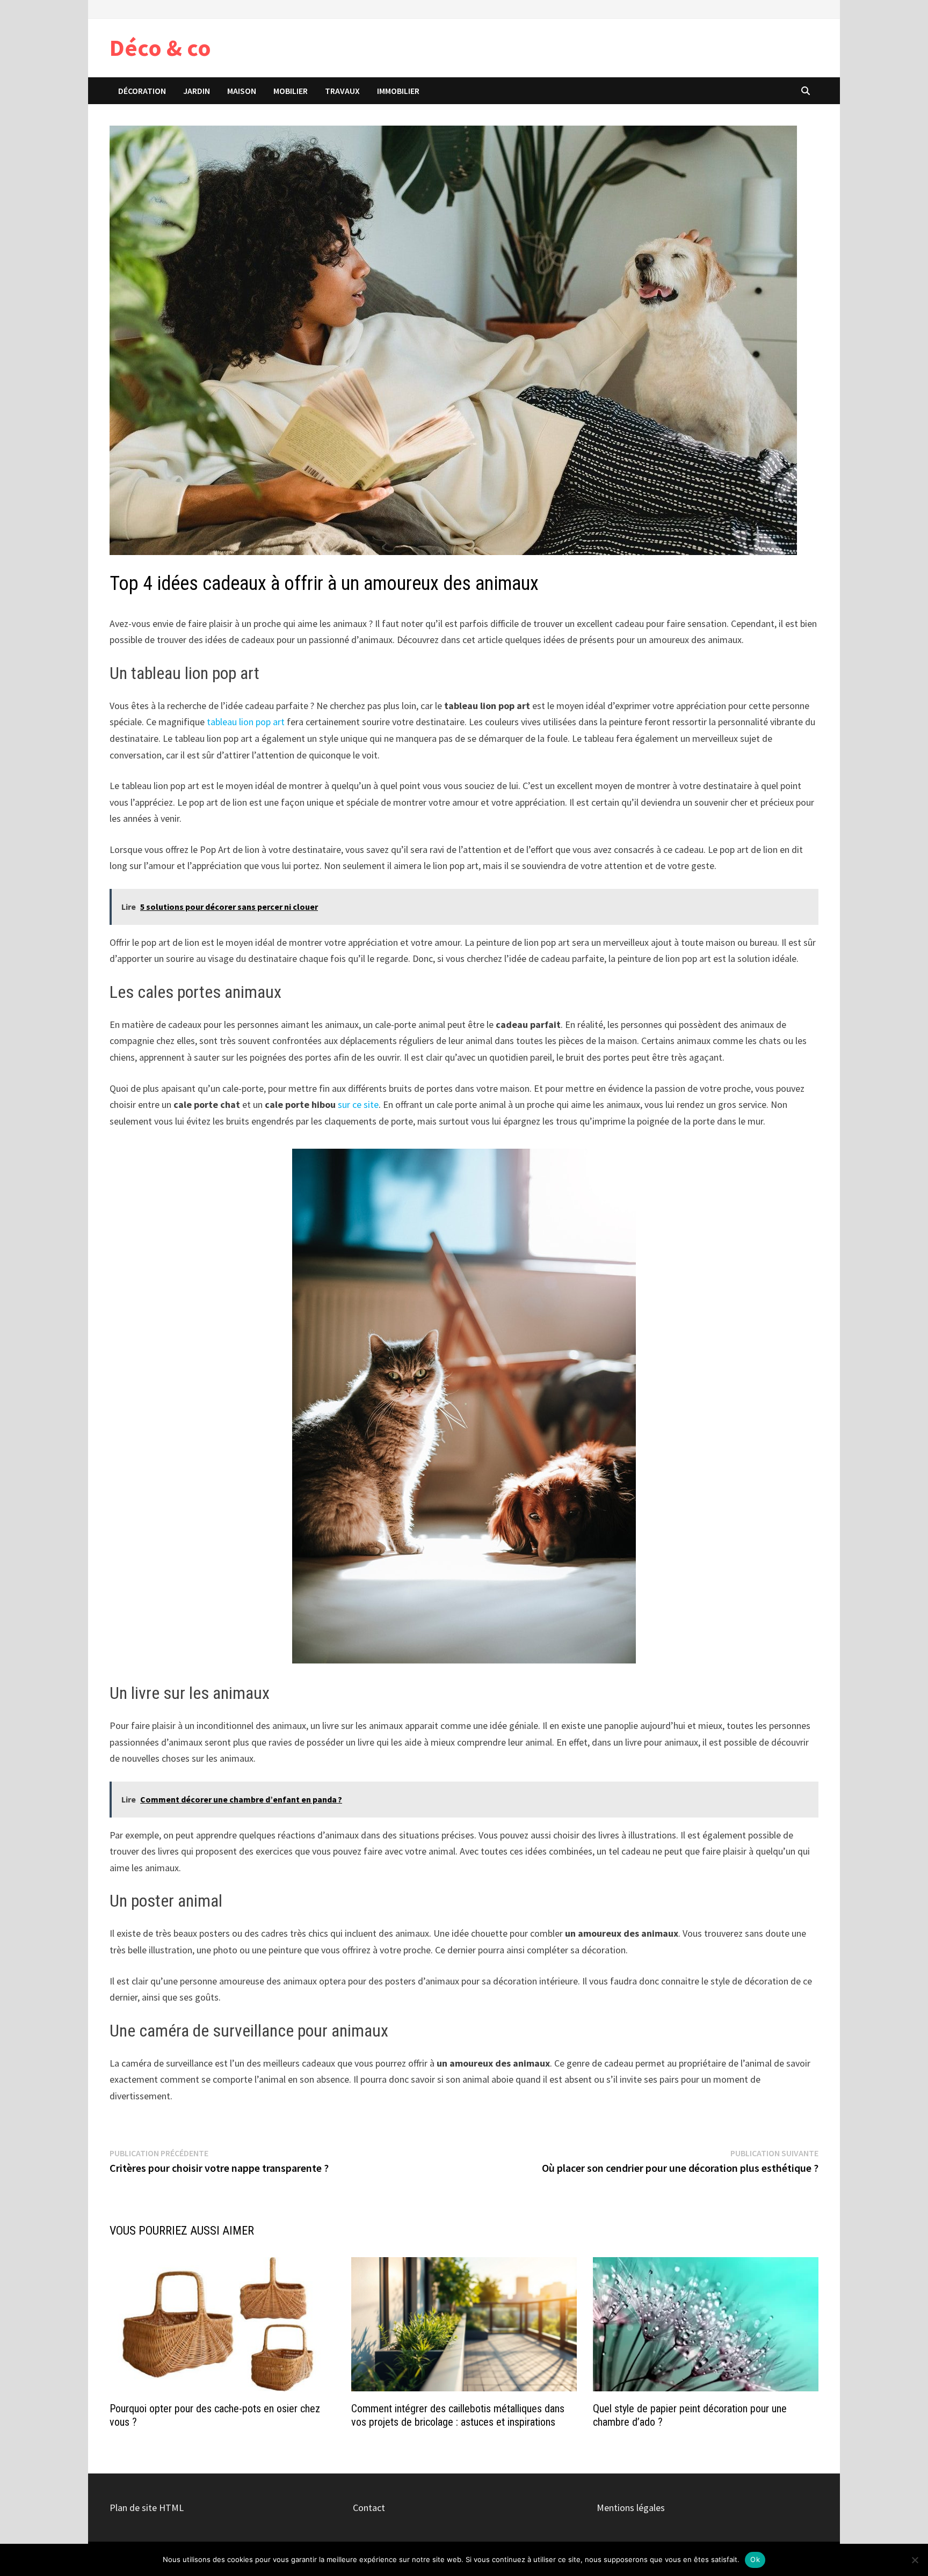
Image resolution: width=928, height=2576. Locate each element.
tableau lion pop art (246, 722)
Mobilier (291, 91)
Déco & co (160, 48)
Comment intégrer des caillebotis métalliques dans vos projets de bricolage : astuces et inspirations (458, 2415)
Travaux (342, 91)
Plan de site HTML (147, 2508)
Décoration (142, 91)
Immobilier (398, 91)
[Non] (915, 2560)
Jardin (197, 91)
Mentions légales (631, 2508)
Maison (242, 91)
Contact (369, 2508)
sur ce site (358, 1104)
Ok (755, 2559)
